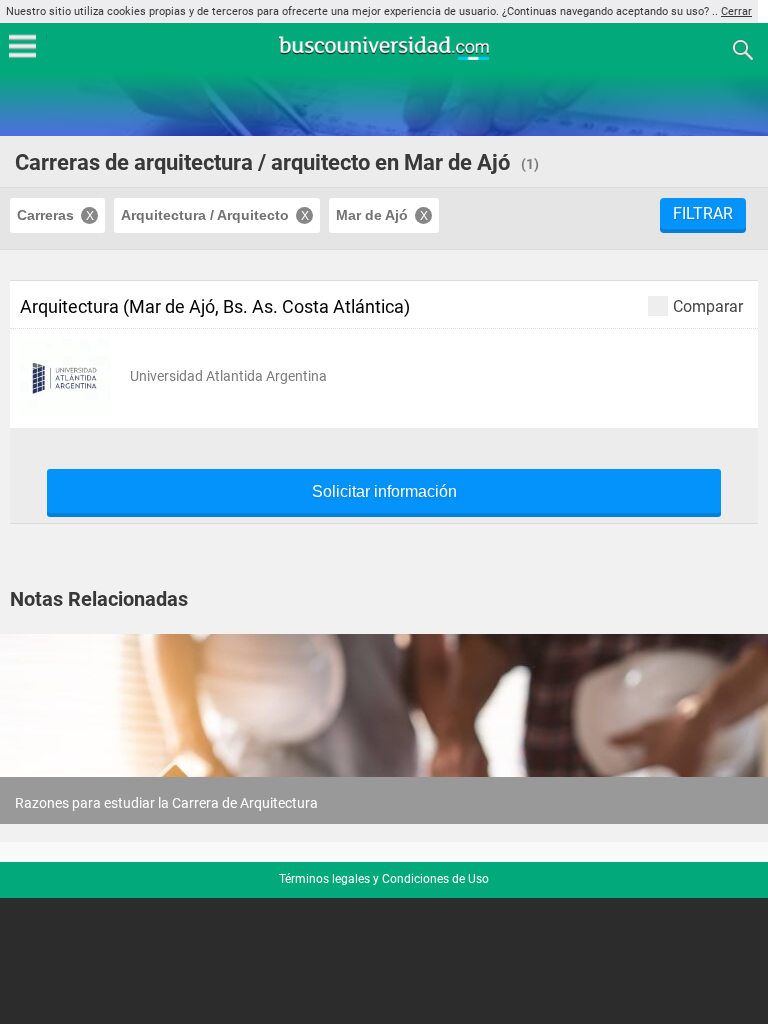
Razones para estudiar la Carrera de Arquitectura (166, 803)
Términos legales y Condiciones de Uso (384, 879)
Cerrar (736, 11)
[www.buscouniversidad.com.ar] (384, 57)
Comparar (708, 306)
